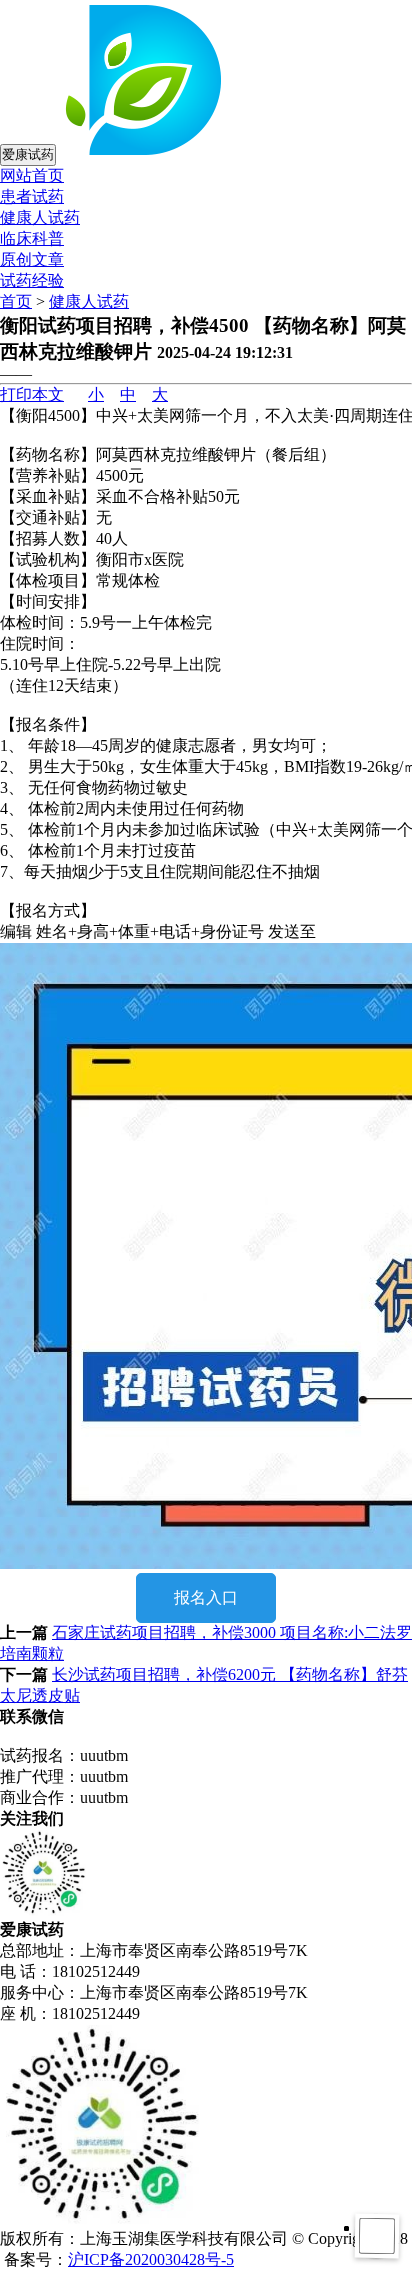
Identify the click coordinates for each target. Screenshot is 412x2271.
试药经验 (32, 280)
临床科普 (32, 238)
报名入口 (206, 1597)
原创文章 (32, 259)
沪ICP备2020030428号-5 (151, 2259)
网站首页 (32, 175)
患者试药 (32, 196)
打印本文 (32, 394)
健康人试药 (40, 217)
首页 (16, 301)
